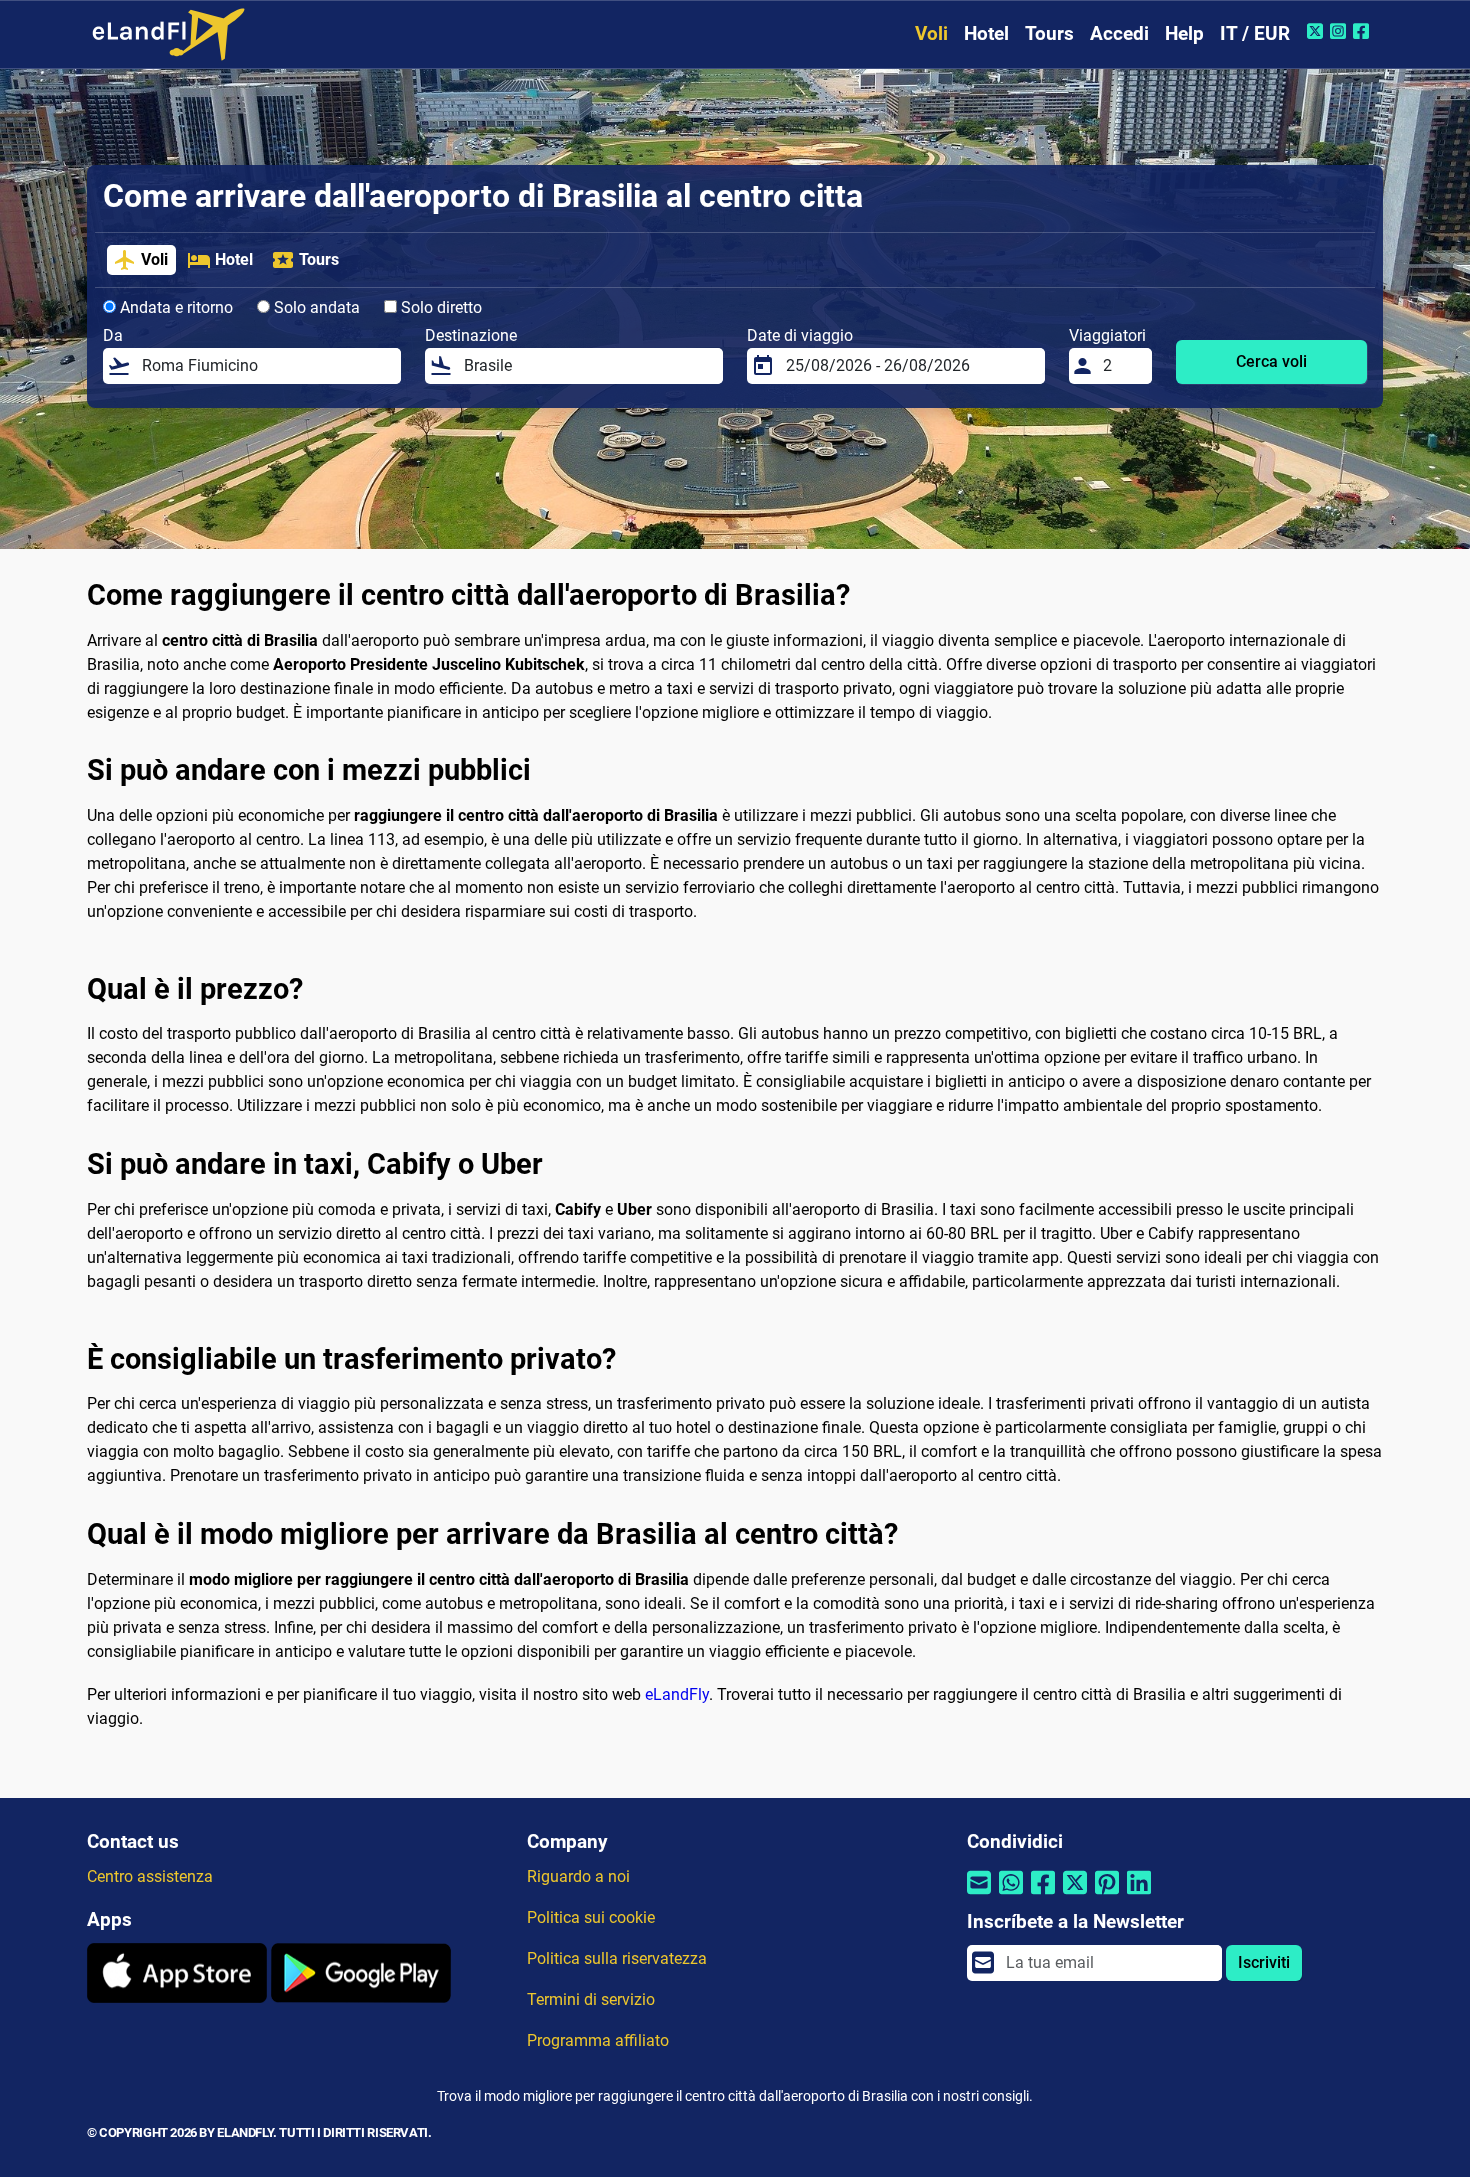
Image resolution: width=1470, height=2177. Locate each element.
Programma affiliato (598, 2040)
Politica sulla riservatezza (617, 1958)
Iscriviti (1264, 1962)
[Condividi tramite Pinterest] (1107, 1895)
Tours (1049, 33)
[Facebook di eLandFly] (1363, 31)
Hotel (986, 33)
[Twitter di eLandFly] (1317, 31)
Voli (931, 33)
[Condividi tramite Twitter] (1075, 1895)
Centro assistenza (150, 1876)
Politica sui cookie (591, 1917)
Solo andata (315, 307)
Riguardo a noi (578, 1876)
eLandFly (677, 1694)
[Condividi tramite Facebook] (1043, 1895)
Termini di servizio (591, 1999)
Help (1184, 33)
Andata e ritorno (174, 307)
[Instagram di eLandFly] (1340, 31)
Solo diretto (439, 307)
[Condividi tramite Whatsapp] (1011, 1895)
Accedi (1119, 33)
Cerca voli (1271, 361)
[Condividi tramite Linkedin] (1139, 1895)
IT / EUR (1255, 33)
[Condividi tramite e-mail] (979, 1895)
